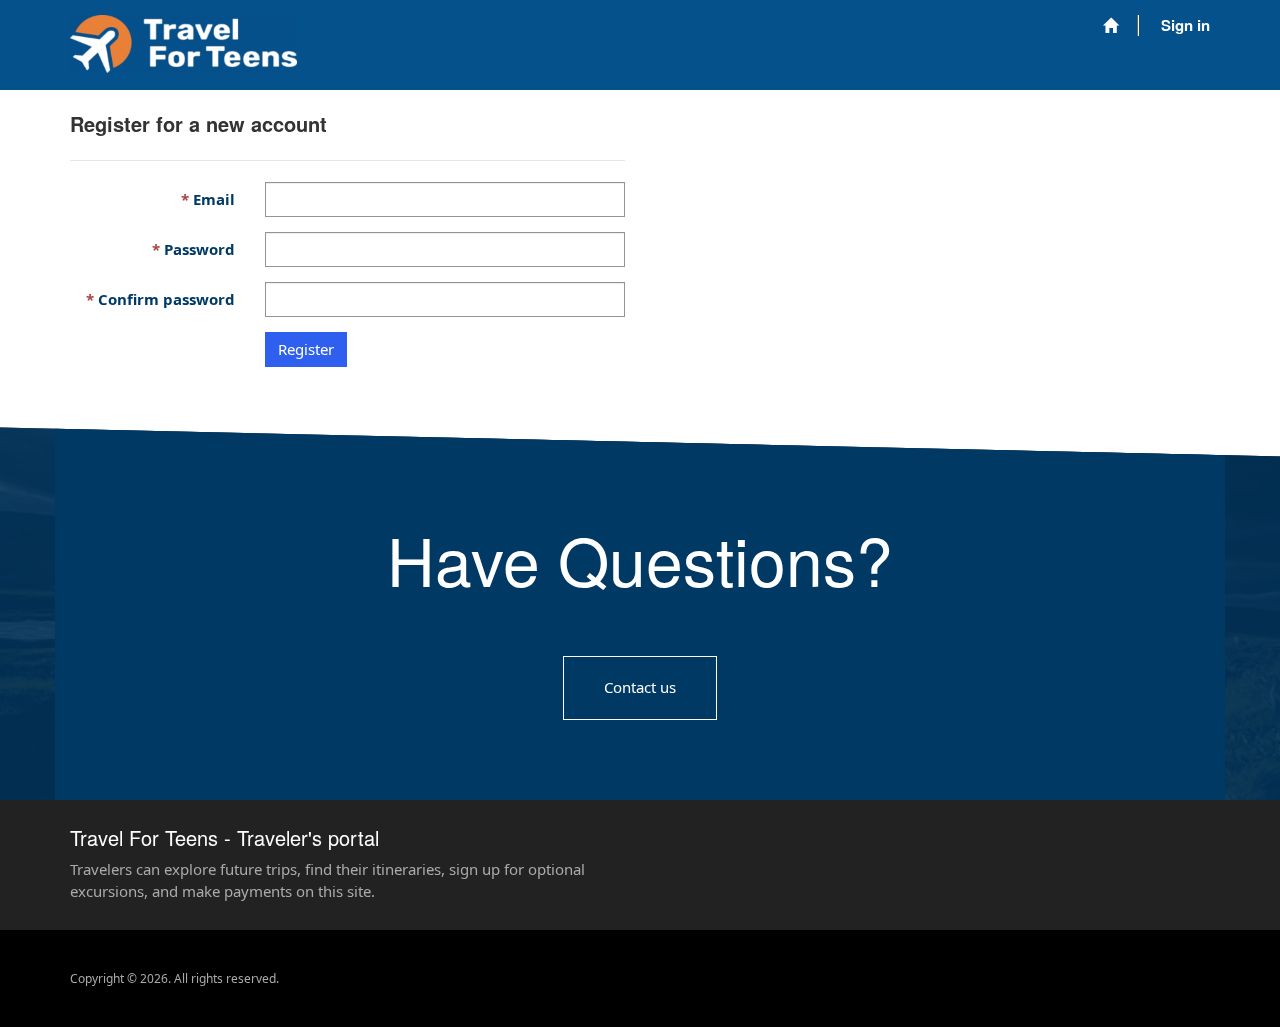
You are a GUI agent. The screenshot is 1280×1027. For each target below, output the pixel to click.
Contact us (640, 687)
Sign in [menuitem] (1185, 25)
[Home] (1110, 25)
